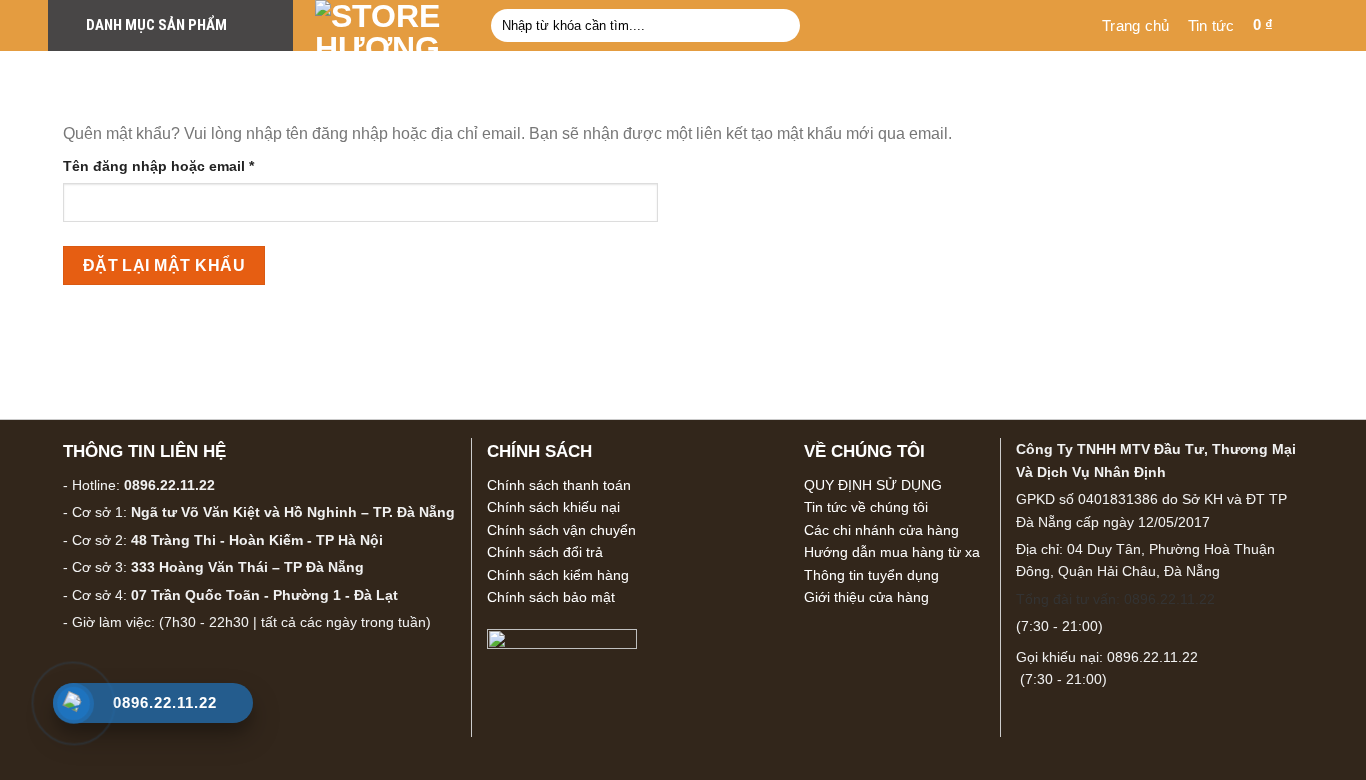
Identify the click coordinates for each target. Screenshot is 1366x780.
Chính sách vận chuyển (561, 530)
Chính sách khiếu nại (553, 507)
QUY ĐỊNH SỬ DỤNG (873, 485)
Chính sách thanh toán (559, 485)
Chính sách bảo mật (551, 597)
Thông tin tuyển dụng (871, 575)
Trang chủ (1136, 25)
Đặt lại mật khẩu (164, 265)
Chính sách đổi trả (545, 552)
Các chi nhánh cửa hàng (881, 530)
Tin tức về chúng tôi (866, 507)
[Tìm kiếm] (780, 26)
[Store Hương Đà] (388, 25)
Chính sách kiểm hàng (558, 575)
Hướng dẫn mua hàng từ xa (892, 552)
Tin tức (1211, 25)
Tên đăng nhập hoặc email (175, 167)
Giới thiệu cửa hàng (866, 597)
